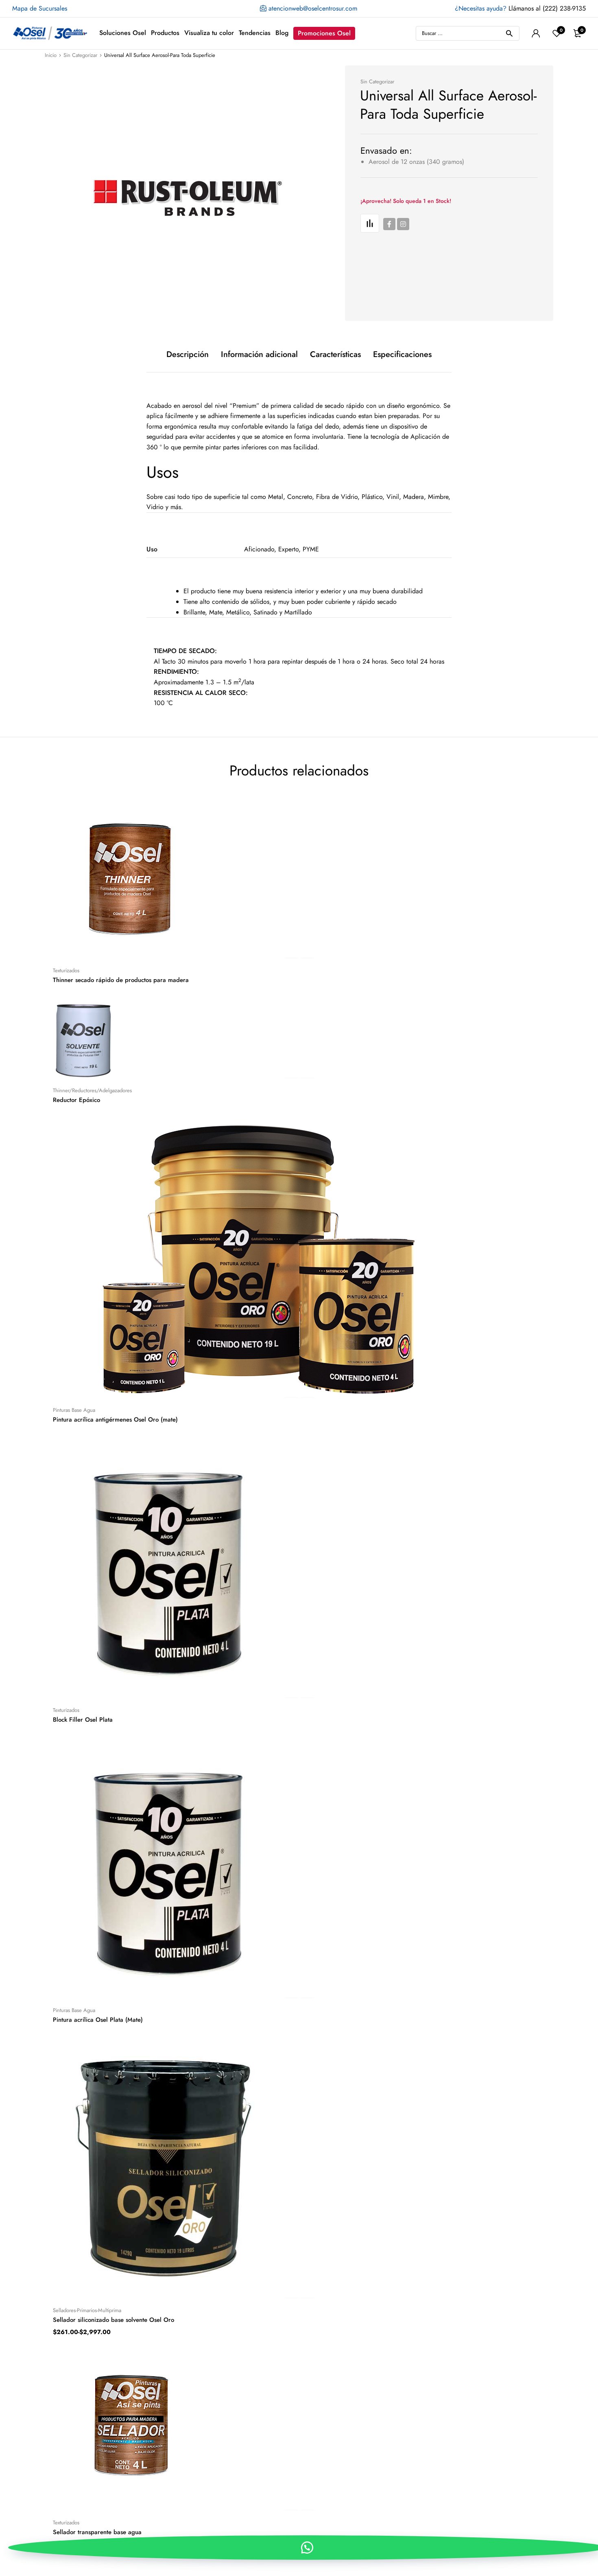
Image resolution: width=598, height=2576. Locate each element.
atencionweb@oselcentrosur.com (312, 8)
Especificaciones (402, 355)
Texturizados (66, 970)
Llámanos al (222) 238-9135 (520, 8)
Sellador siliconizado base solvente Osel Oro (113, 2320)
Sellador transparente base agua (97, 2532)
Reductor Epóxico (76, 1100)
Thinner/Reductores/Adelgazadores (92, 1090)
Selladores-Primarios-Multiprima (87, 2310)
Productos (165, 33)
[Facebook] (389, 224)
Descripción (188, 355)
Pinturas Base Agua (74, 1410)
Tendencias (255, 33)
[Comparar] (370, 223)
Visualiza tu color (209, 33)
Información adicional (259, 355)
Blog (282, 33)
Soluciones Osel (123, 33)
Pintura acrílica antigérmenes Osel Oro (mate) (115, 1420)
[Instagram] (403, 224)
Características (335, 355)
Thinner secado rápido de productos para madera (121, 980)
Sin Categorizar (80, 55)
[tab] (188, 355)
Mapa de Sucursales (40, 8)
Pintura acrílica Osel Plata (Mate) (98, 2020)
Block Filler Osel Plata (83, 1720)
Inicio (51, 55)
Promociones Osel (324, 33)
